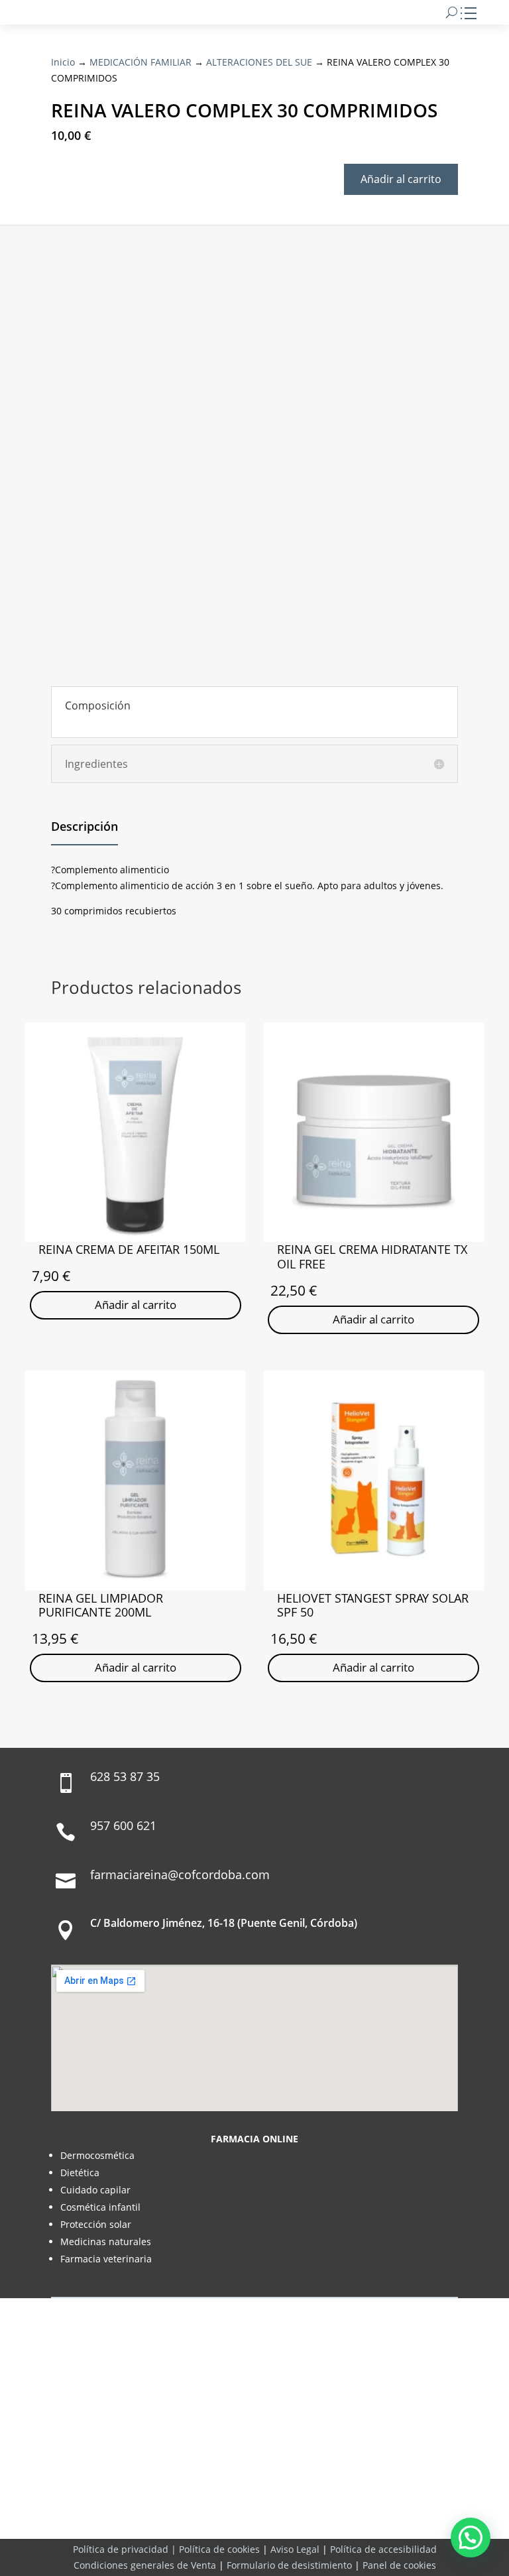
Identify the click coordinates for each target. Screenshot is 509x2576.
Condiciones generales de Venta (145, 2565)
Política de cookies (219, 2549)
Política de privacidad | (126, 2549)
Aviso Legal (295, 2549)
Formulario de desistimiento (289, 2565)
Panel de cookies (399, 2565)
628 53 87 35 (125, 1776)
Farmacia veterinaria (106, 2259)
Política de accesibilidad (383, 2549)
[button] (471, 2538)
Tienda (224, 2504)
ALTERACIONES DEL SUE (259, 62)
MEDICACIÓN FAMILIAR (141, 62)
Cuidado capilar (95, 2190)
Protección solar (96, 2224)
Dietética (80, 2173)
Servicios (279, 2504)
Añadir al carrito (401, 179)
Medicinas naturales (106, 2241)
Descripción (85, 826)
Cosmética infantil (100, 2207)
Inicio (63, 62)
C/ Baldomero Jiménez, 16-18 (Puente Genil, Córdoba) (224, 1923)
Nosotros (168, 2504)
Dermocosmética (97, 2155)
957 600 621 (123, 1825)
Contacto (341, 2504)
